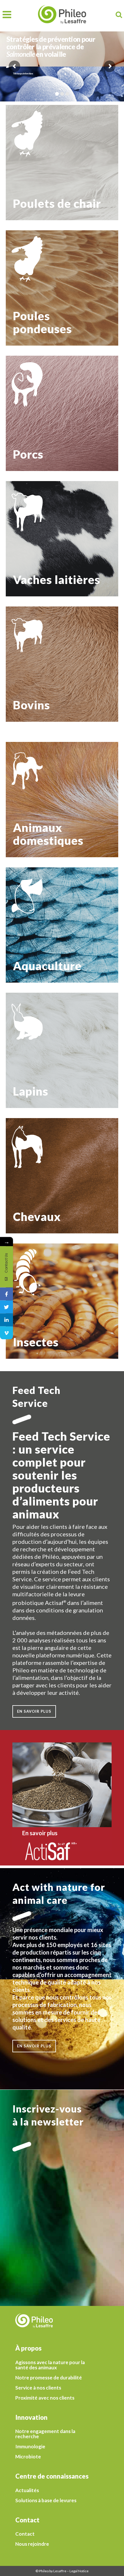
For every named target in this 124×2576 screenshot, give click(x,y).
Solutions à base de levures (46, 2500)
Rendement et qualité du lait (39, 566)
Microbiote (28, 2457)
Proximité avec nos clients (45, 2398)
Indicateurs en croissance (36, 1310)
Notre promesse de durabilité (49, 2378)
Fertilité (20, 541)
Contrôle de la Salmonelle (36, 271)
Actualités (27, 2490)
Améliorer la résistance (34, 1197)
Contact (25, 2534)
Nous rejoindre (32, 2544)
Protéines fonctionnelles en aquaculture (50, 927)
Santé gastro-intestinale (35, 795)
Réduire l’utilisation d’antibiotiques (46, 148)
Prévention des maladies (35, 914)
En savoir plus (22, 96)
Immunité (21, 808)
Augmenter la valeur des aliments (44, 1297)
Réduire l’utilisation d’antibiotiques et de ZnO (56, 424)
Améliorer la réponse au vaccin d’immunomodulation (62, 284)
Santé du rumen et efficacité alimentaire (50, 528)
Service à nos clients (38, 2388)
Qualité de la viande (31, 658)
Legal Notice (79, 2571)
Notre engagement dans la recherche (45, 2434)
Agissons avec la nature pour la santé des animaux (50, 2365)
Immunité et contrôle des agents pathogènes (55, 516)
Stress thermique (28, 191)
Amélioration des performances (42, 1172)
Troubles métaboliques (34, 554)
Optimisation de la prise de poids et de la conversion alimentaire (62, 685)
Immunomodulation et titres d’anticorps (50, 172)
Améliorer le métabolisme (36, 1184)
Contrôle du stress (30, 940)
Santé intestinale (28, 138)
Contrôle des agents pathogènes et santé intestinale (52, 397)
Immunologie (30, 2447)
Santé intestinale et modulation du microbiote (56, 296)
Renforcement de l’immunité (39, 437)
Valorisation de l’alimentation (40, 1159)
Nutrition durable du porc (36, 411)
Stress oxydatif (26, 181)
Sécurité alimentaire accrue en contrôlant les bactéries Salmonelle (55, 160)
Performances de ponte (34, 309)
